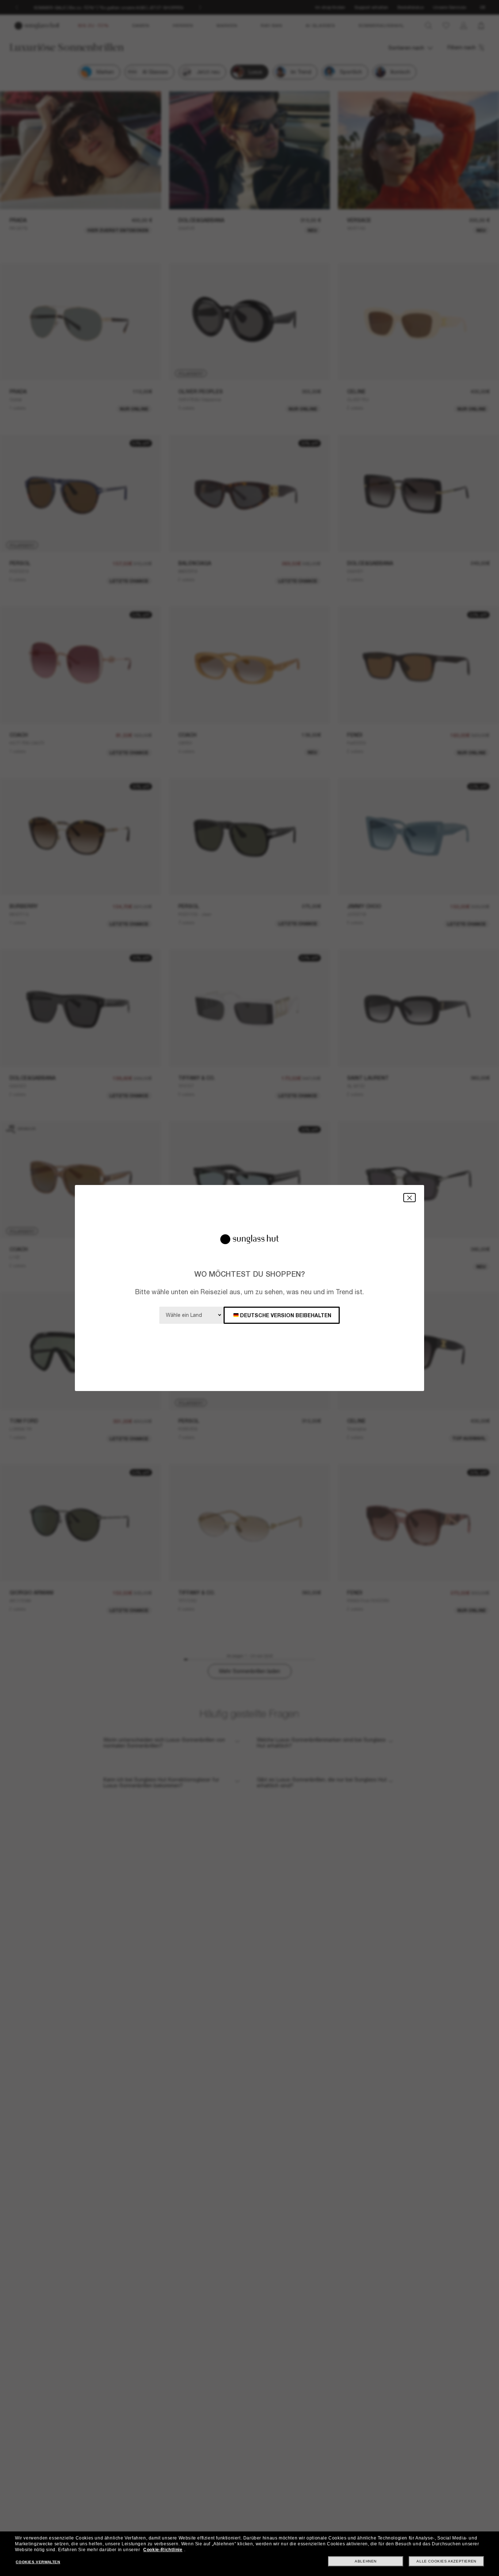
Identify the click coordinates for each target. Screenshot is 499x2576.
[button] (410, 1198)
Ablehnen (366, 2561)
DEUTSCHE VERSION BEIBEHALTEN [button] (286, 1315)
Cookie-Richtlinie (163, 2550)
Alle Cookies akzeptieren (446, 2561)
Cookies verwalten (38, 2562)
